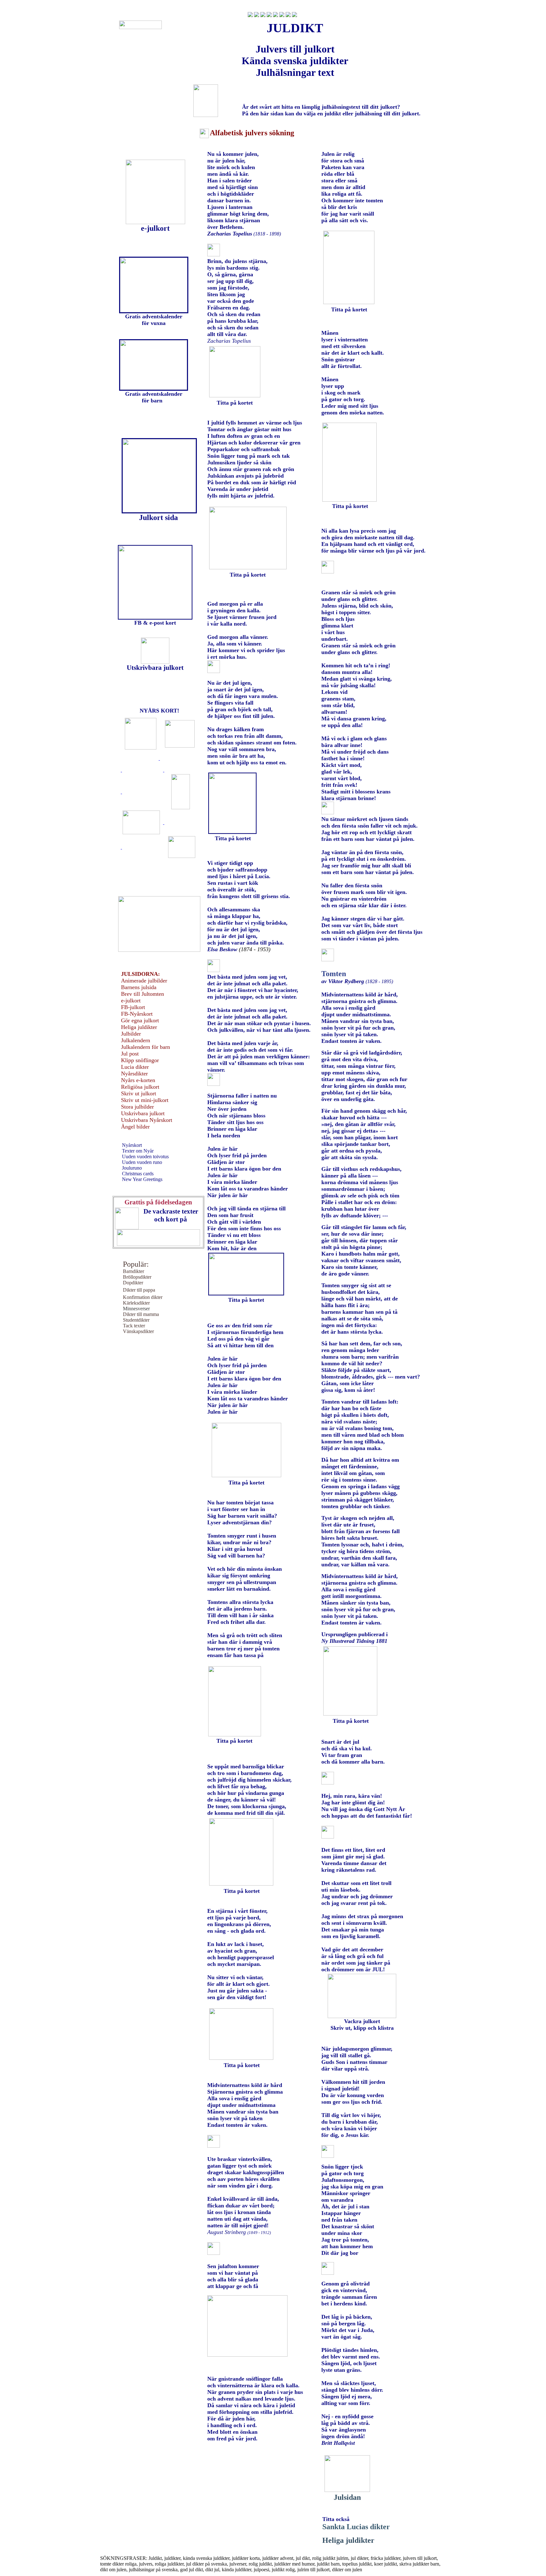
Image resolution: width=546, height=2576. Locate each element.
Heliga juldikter (348, 2540)
